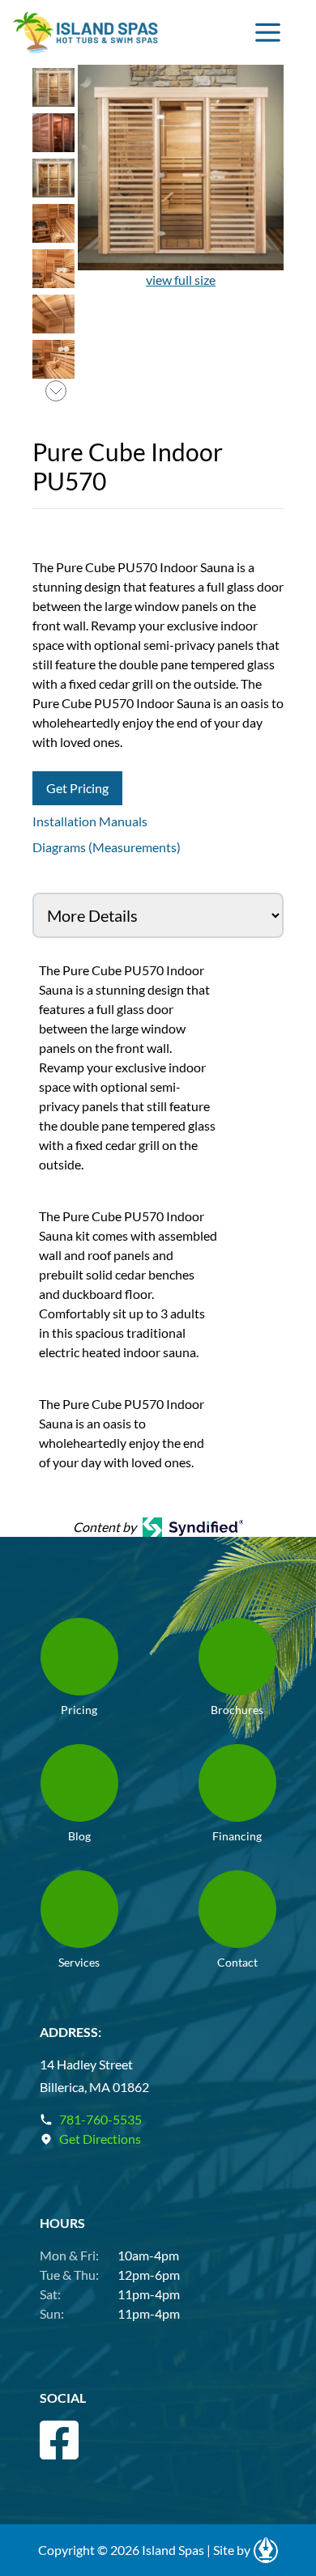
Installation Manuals (90, 821)
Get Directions (100, 2139)
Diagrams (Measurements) (107, 847)
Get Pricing (77, 788)
